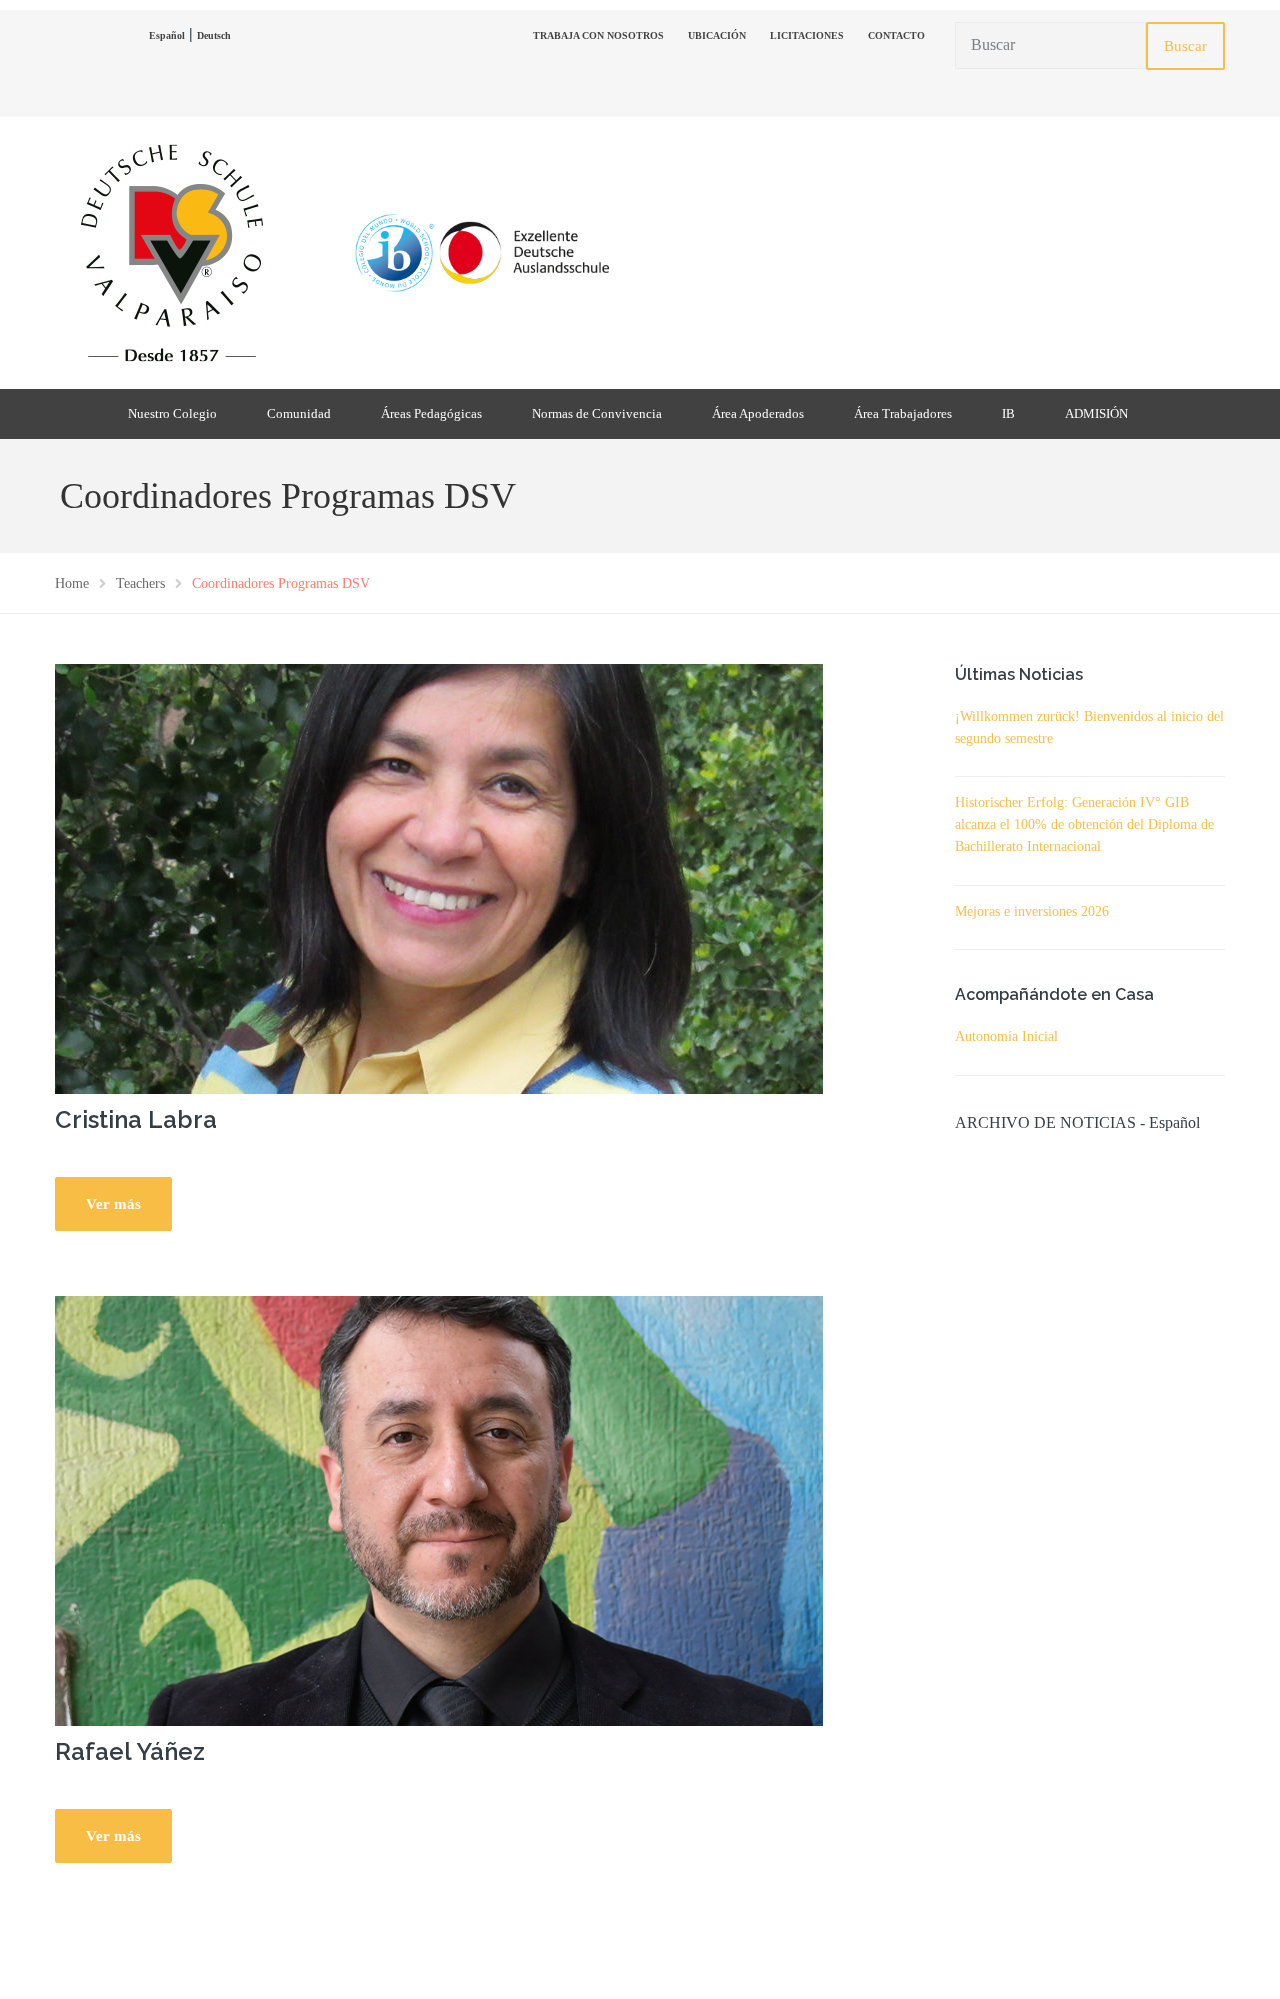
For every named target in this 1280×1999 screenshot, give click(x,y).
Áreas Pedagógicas (431, 413)
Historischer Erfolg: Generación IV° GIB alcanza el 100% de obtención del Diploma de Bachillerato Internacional (1084, 824)
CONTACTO (896, 35)
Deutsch (214, 35)
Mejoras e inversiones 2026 (1032, 911)
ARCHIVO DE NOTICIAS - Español (1077, 1122)
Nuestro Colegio (172, 413)
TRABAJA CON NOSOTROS (598, 35)
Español (167, 35)
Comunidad (299, 413)
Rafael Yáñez (130, 1751)
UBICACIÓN (717, 35)
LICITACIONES (807, 35)
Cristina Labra (136, 1119)
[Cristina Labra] (439, 876)
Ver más (113, 1204)
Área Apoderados (758, 413)
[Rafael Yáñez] (439, 1509)
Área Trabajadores (903, 413)
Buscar (1185, 46)
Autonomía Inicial (1006, 1036)
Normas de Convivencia (597, 413)
